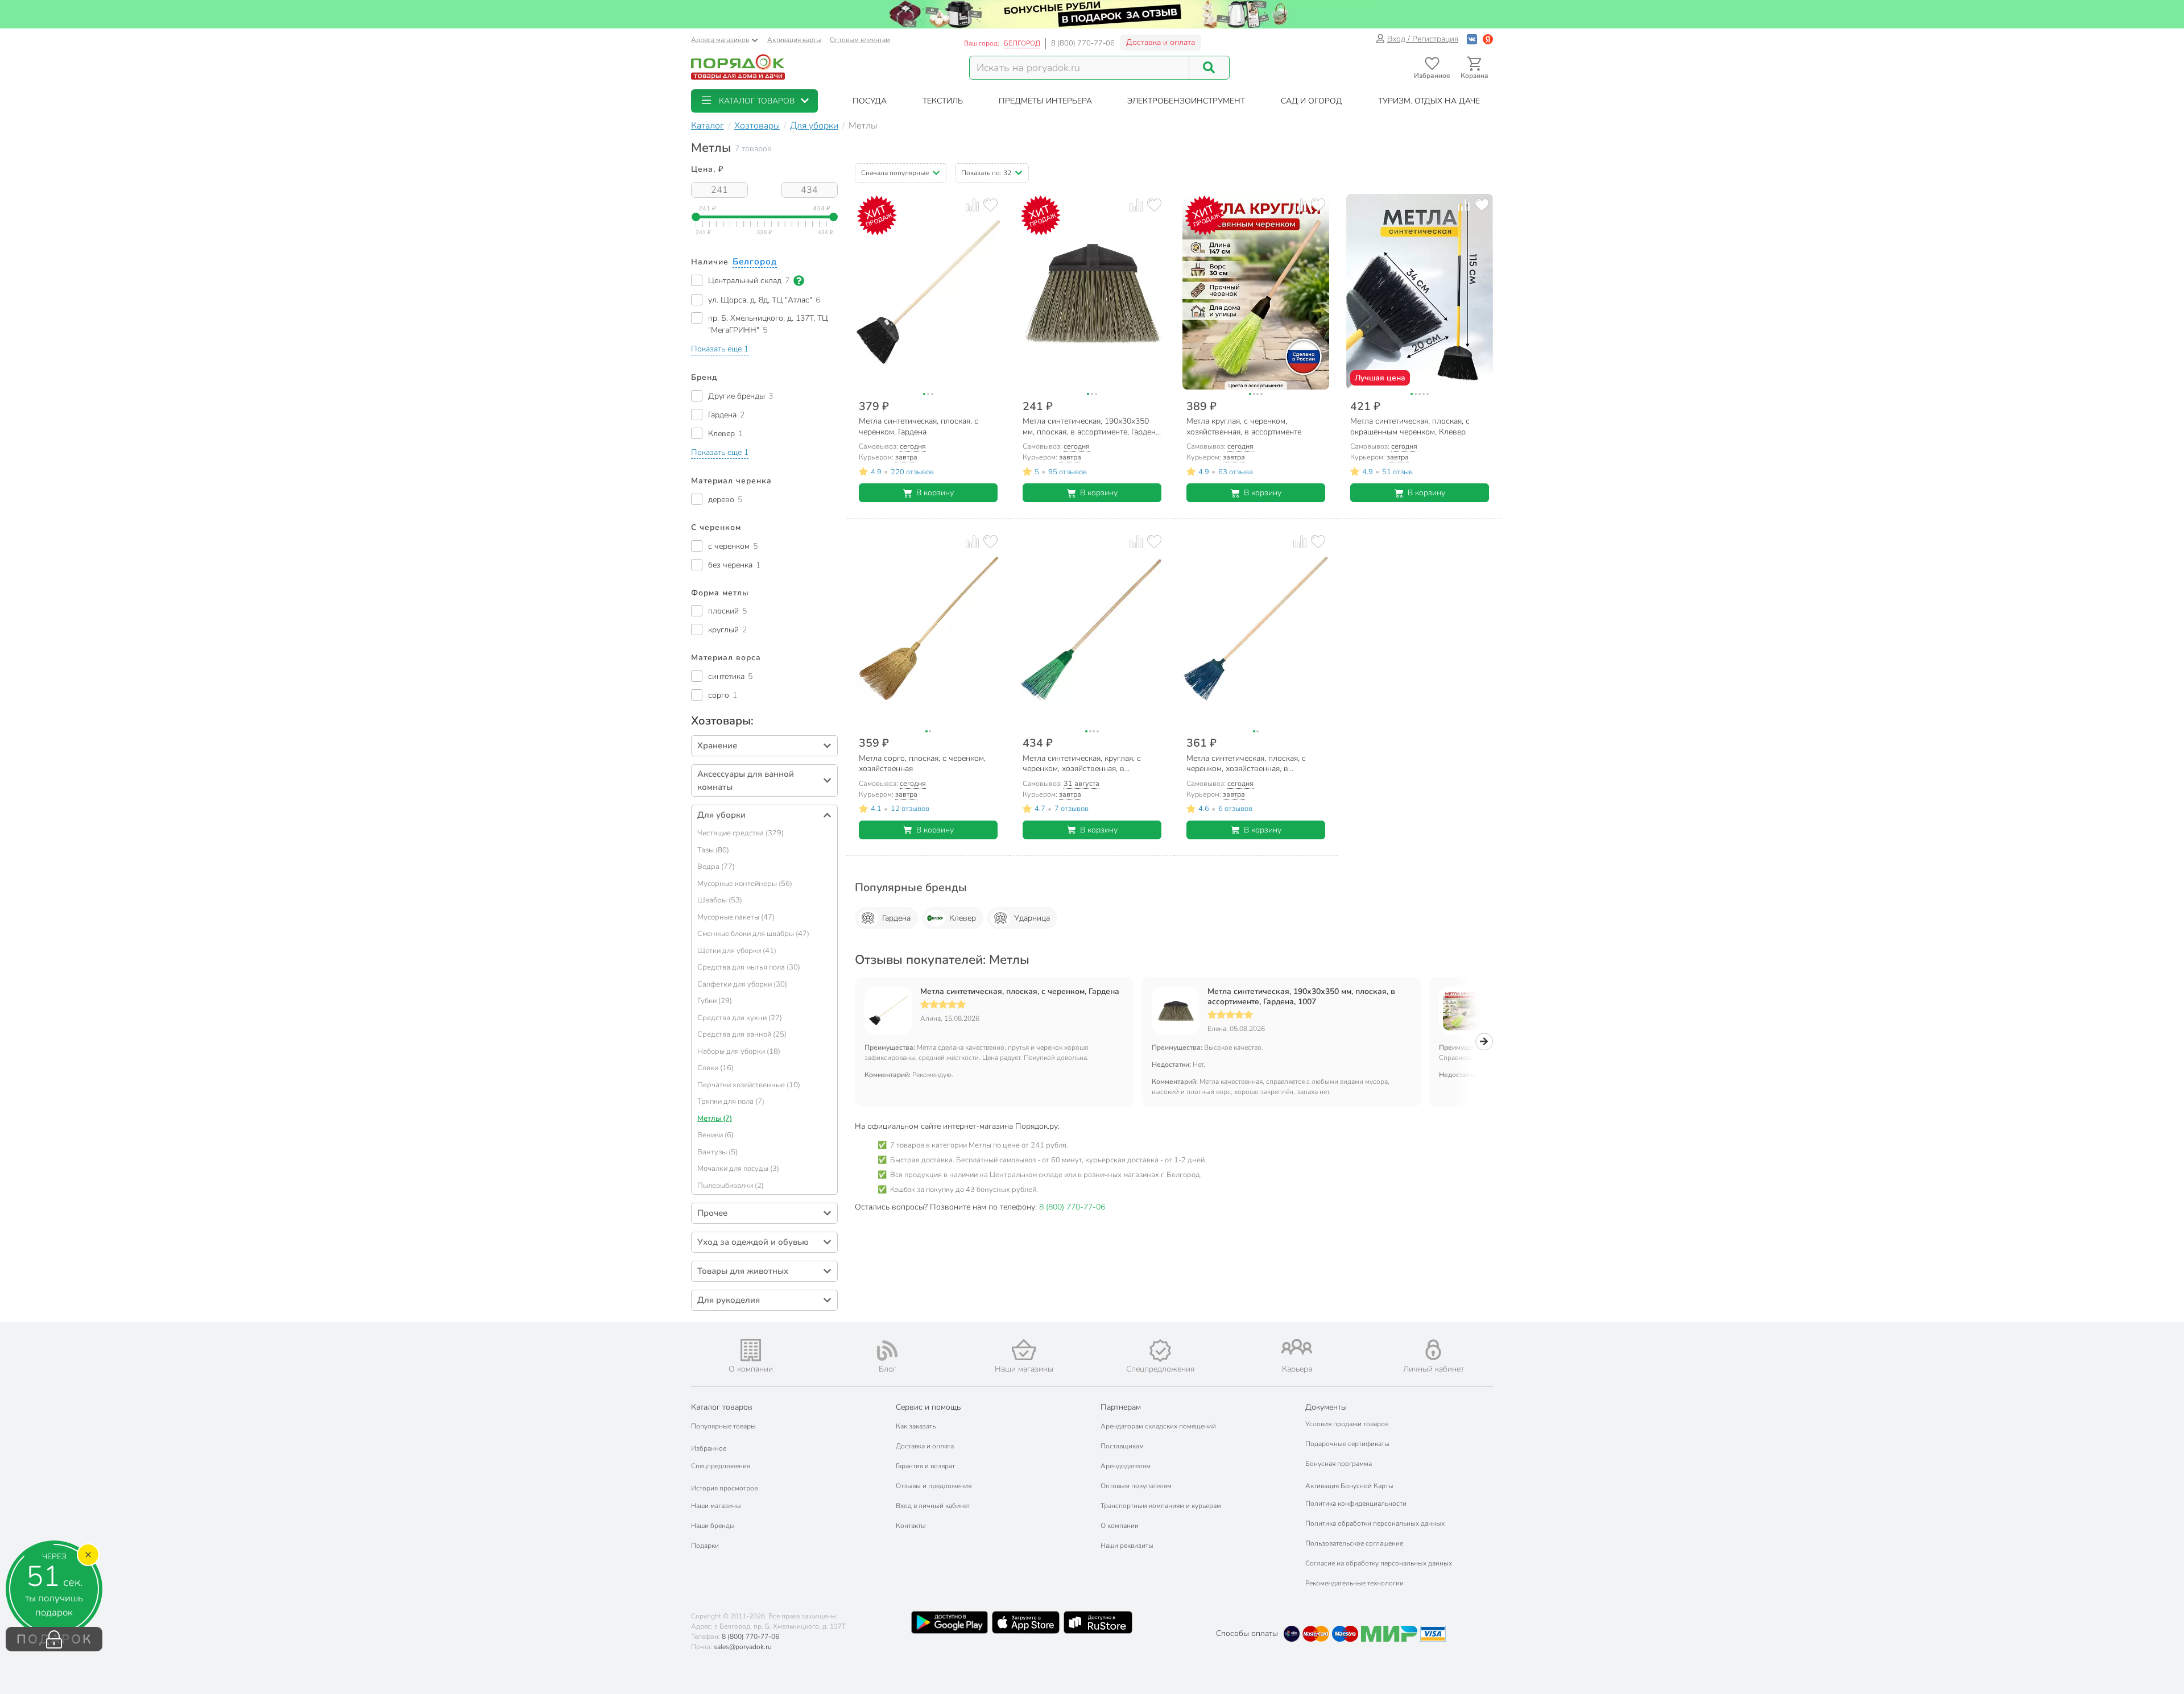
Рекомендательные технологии (1354, 1583)
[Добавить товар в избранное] (990, 205)
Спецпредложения (721, 1466)
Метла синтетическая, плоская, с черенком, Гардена (1020, 992)
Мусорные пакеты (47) (736, 917)
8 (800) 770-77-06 (1083, 43)
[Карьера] (1297, 1347)
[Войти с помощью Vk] (1472, 39)
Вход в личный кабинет (933, 1506)
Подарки (705, 1546)
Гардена (896, 918)
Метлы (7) (715, 1119)
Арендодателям (1126, 1466)
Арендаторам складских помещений (1158, 1426)
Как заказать (916, 1426)
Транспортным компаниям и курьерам (1161, 1506)
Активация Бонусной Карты (1349, 1486)
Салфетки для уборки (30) (742, 984)
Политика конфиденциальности (1356, 1504)
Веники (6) (715, 1135)
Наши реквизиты (1127, 1546)
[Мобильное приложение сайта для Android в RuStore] (1098, 1622)
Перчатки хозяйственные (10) (749, 1085)
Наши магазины (716, 1506)
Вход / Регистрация (1423, 39)
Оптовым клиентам (860, 40)
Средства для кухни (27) (740, 1018)
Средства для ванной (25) (742, 1034)
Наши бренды (713, 1526)
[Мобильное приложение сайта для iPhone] (1026, 1622)
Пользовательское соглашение (1354, 1543)
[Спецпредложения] (1160, 1351)
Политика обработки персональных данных (1375, 1523)
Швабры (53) (720, 900)
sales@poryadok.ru (743, 1647)
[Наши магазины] (1024, 1350)
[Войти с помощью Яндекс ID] (1488, 39)
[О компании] (751, 1350)
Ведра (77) (716, 867)
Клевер (963, 918)
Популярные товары (723, 1426)
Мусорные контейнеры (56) (745, 884)
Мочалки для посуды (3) (738, 1169)
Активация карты (794, 40)
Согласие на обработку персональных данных (1379, 1563)
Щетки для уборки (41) (737, 951)
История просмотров (724, 1488)
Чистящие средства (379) (741, 833)
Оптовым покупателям (1136, 1486)
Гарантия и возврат (925, 1466)
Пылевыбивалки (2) (731, 1186)
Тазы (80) (713, 850)
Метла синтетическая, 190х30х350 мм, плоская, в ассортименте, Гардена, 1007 (1301, 997)
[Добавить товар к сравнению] (972, 205)
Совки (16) (715, 1068)
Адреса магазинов (720, 40)
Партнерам (1121, 1407)
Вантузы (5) (717, 1152)
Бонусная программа (1339, 1464)
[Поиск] (1209, 68)
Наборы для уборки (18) (739, 1051)
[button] (754, 101)
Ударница (1032, 918)
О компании (1120, 1526)
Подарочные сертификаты (1347, 1444)
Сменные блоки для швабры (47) (753, 934)
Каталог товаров (722, 1407)
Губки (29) (715, 1001)
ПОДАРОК (54, 1639)
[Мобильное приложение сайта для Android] (949, 1622)
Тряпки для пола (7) (731, 1101)
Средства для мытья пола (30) (749, 967)
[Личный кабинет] (1433, 1350)
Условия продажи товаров (1347, 1424)
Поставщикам (1122, 1446)
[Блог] (887, 1351)
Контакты (911, 1526)
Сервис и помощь (928, 1407)
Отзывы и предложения (934, 1486)
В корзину (935, 493)
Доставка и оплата (1161, 42)
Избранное (709, 1448)
